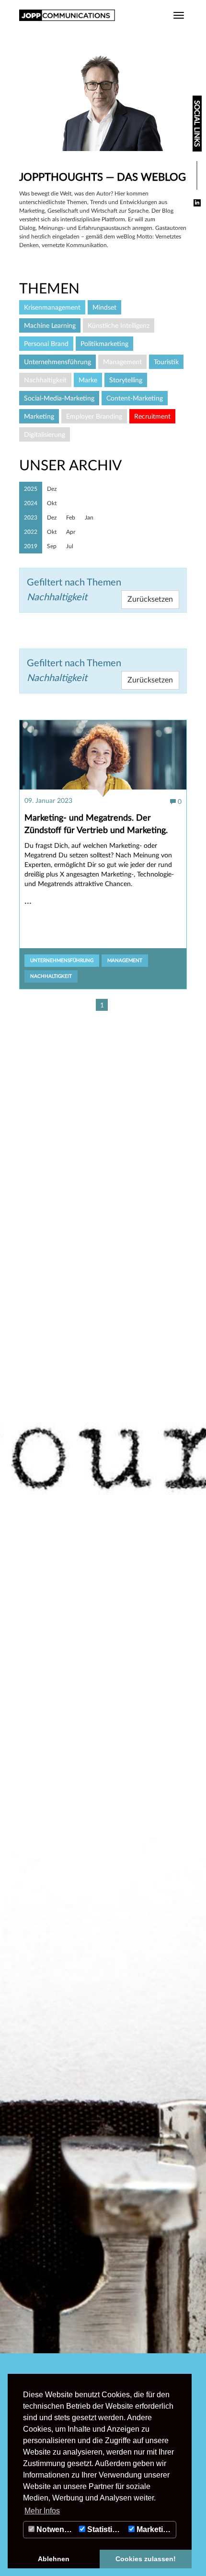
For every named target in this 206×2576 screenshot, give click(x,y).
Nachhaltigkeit (51, 976)
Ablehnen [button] (54, 2559)
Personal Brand (46, 344)
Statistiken (105, 2529)
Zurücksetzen (150, 680)
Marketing (154, 2529)
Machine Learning (50, 326)
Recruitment (152, 417)
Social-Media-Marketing (59, 399)
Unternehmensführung (62, 961)
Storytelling (126, 380)
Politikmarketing (104, 344)
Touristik (166, 362)
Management (125, 961)
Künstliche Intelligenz (119, 326)
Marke (88, 380)
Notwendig (55, 2529)
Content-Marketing (135, 399)
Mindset (104, 308)
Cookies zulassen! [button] (146, 2559)
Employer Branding (94, 417)
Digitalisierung (45, 435)
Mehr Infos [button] (42, 2511)
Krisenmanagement (52, 308)
